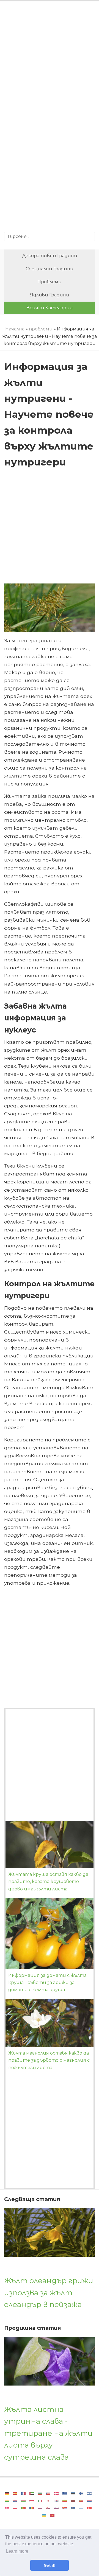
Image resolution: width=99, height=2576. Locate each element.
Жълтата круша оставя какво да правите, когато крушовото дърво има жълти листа (48, 1882)
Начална (15, 329)
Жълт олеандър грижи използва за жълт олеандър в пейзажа (49, 2292)
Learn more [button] (17, 2551)
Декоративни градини (50, 256)
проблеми (50, 282)
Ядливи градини (50, 295)
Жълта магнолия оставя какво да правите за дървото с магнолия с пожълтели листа (49, 2060)
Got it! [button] (50, 2565)
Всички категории (50, 308)
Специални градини (50, 269)
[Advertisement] (50, 62)
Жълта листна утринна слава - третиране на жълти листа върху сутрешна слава (48, 2433)
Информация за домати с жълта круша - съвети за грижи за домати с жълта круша (47, 1983)
